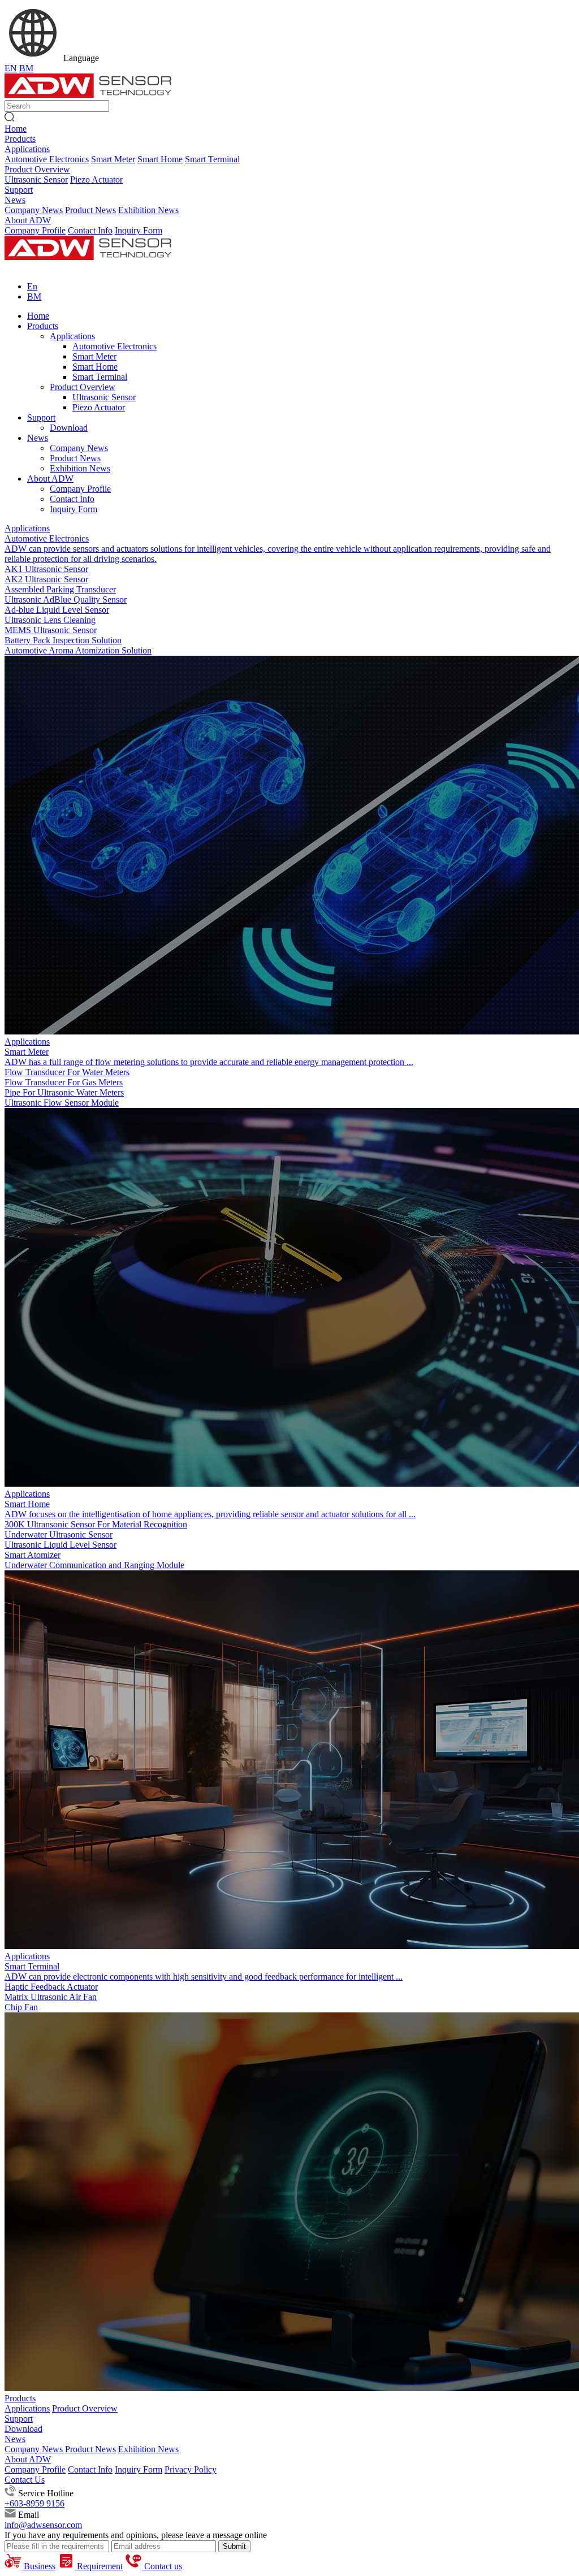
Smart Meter (113, 159)
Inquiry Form (139, 230)
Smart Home (160, 159)
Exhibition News (148, 210)
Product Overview (37, 169)
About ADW (28, 220)
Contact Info (90, 230)
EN (11, 68)
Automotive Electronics (47, 159)
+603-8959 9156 (34, 2503)
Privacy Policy (191, 2469)
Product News (90, 210)
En (32, 286)
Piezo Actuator (96, 179)
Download (23, 2429)
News (15, 200)
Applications (27, 149)
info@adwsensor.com (43, 2525)
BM (26, 68)
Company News (34, 210)
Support (19, 190)
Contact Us (25, 2480)
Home (16, 129)
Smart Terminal (212, 159)
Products (20, 139)
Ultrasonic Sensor (36, 179)
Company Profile (35, 230)
